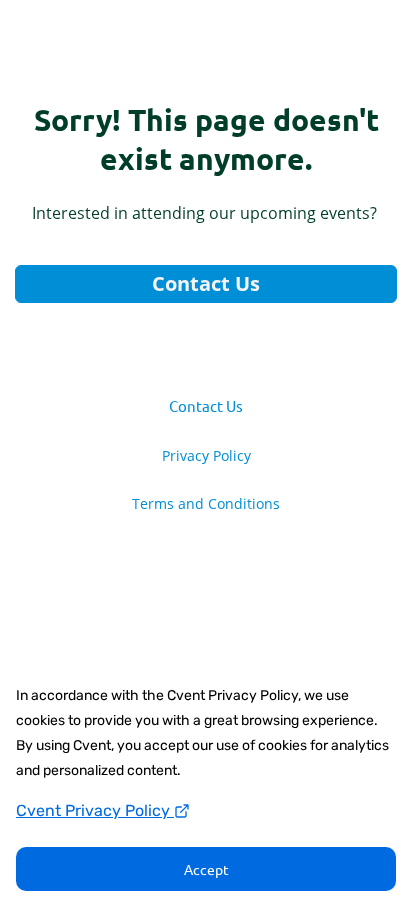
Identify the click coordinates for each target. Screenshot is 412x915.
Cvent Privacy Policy (95, 810)
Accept (206, 869)
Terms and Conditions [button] (206, 504)
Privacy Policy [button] (206, 456)
